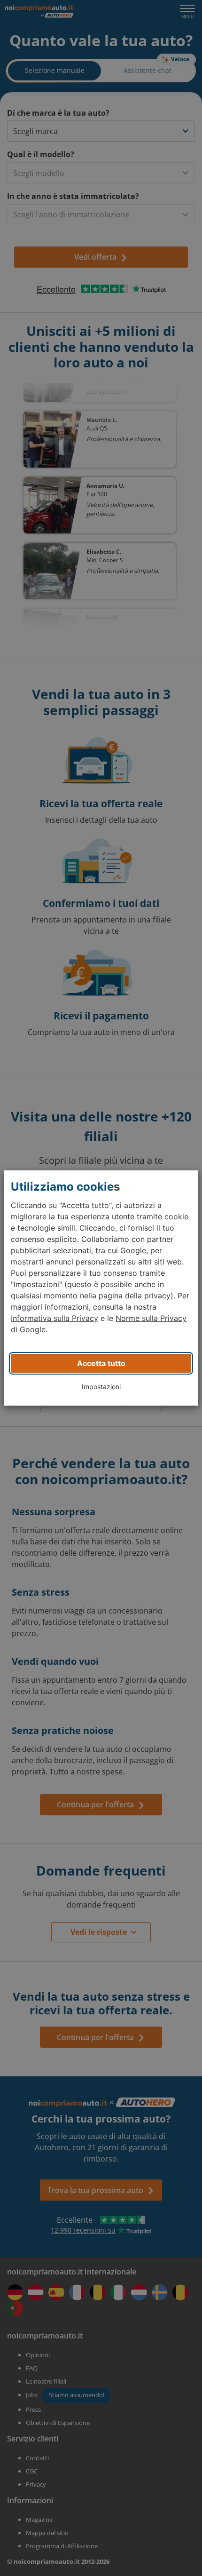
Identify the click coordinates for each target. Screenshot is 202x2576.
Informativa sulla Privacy (54, 1318)
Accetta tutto (101, 1363)
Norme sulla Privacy (151, 1318)
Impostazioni (101, 1387)
